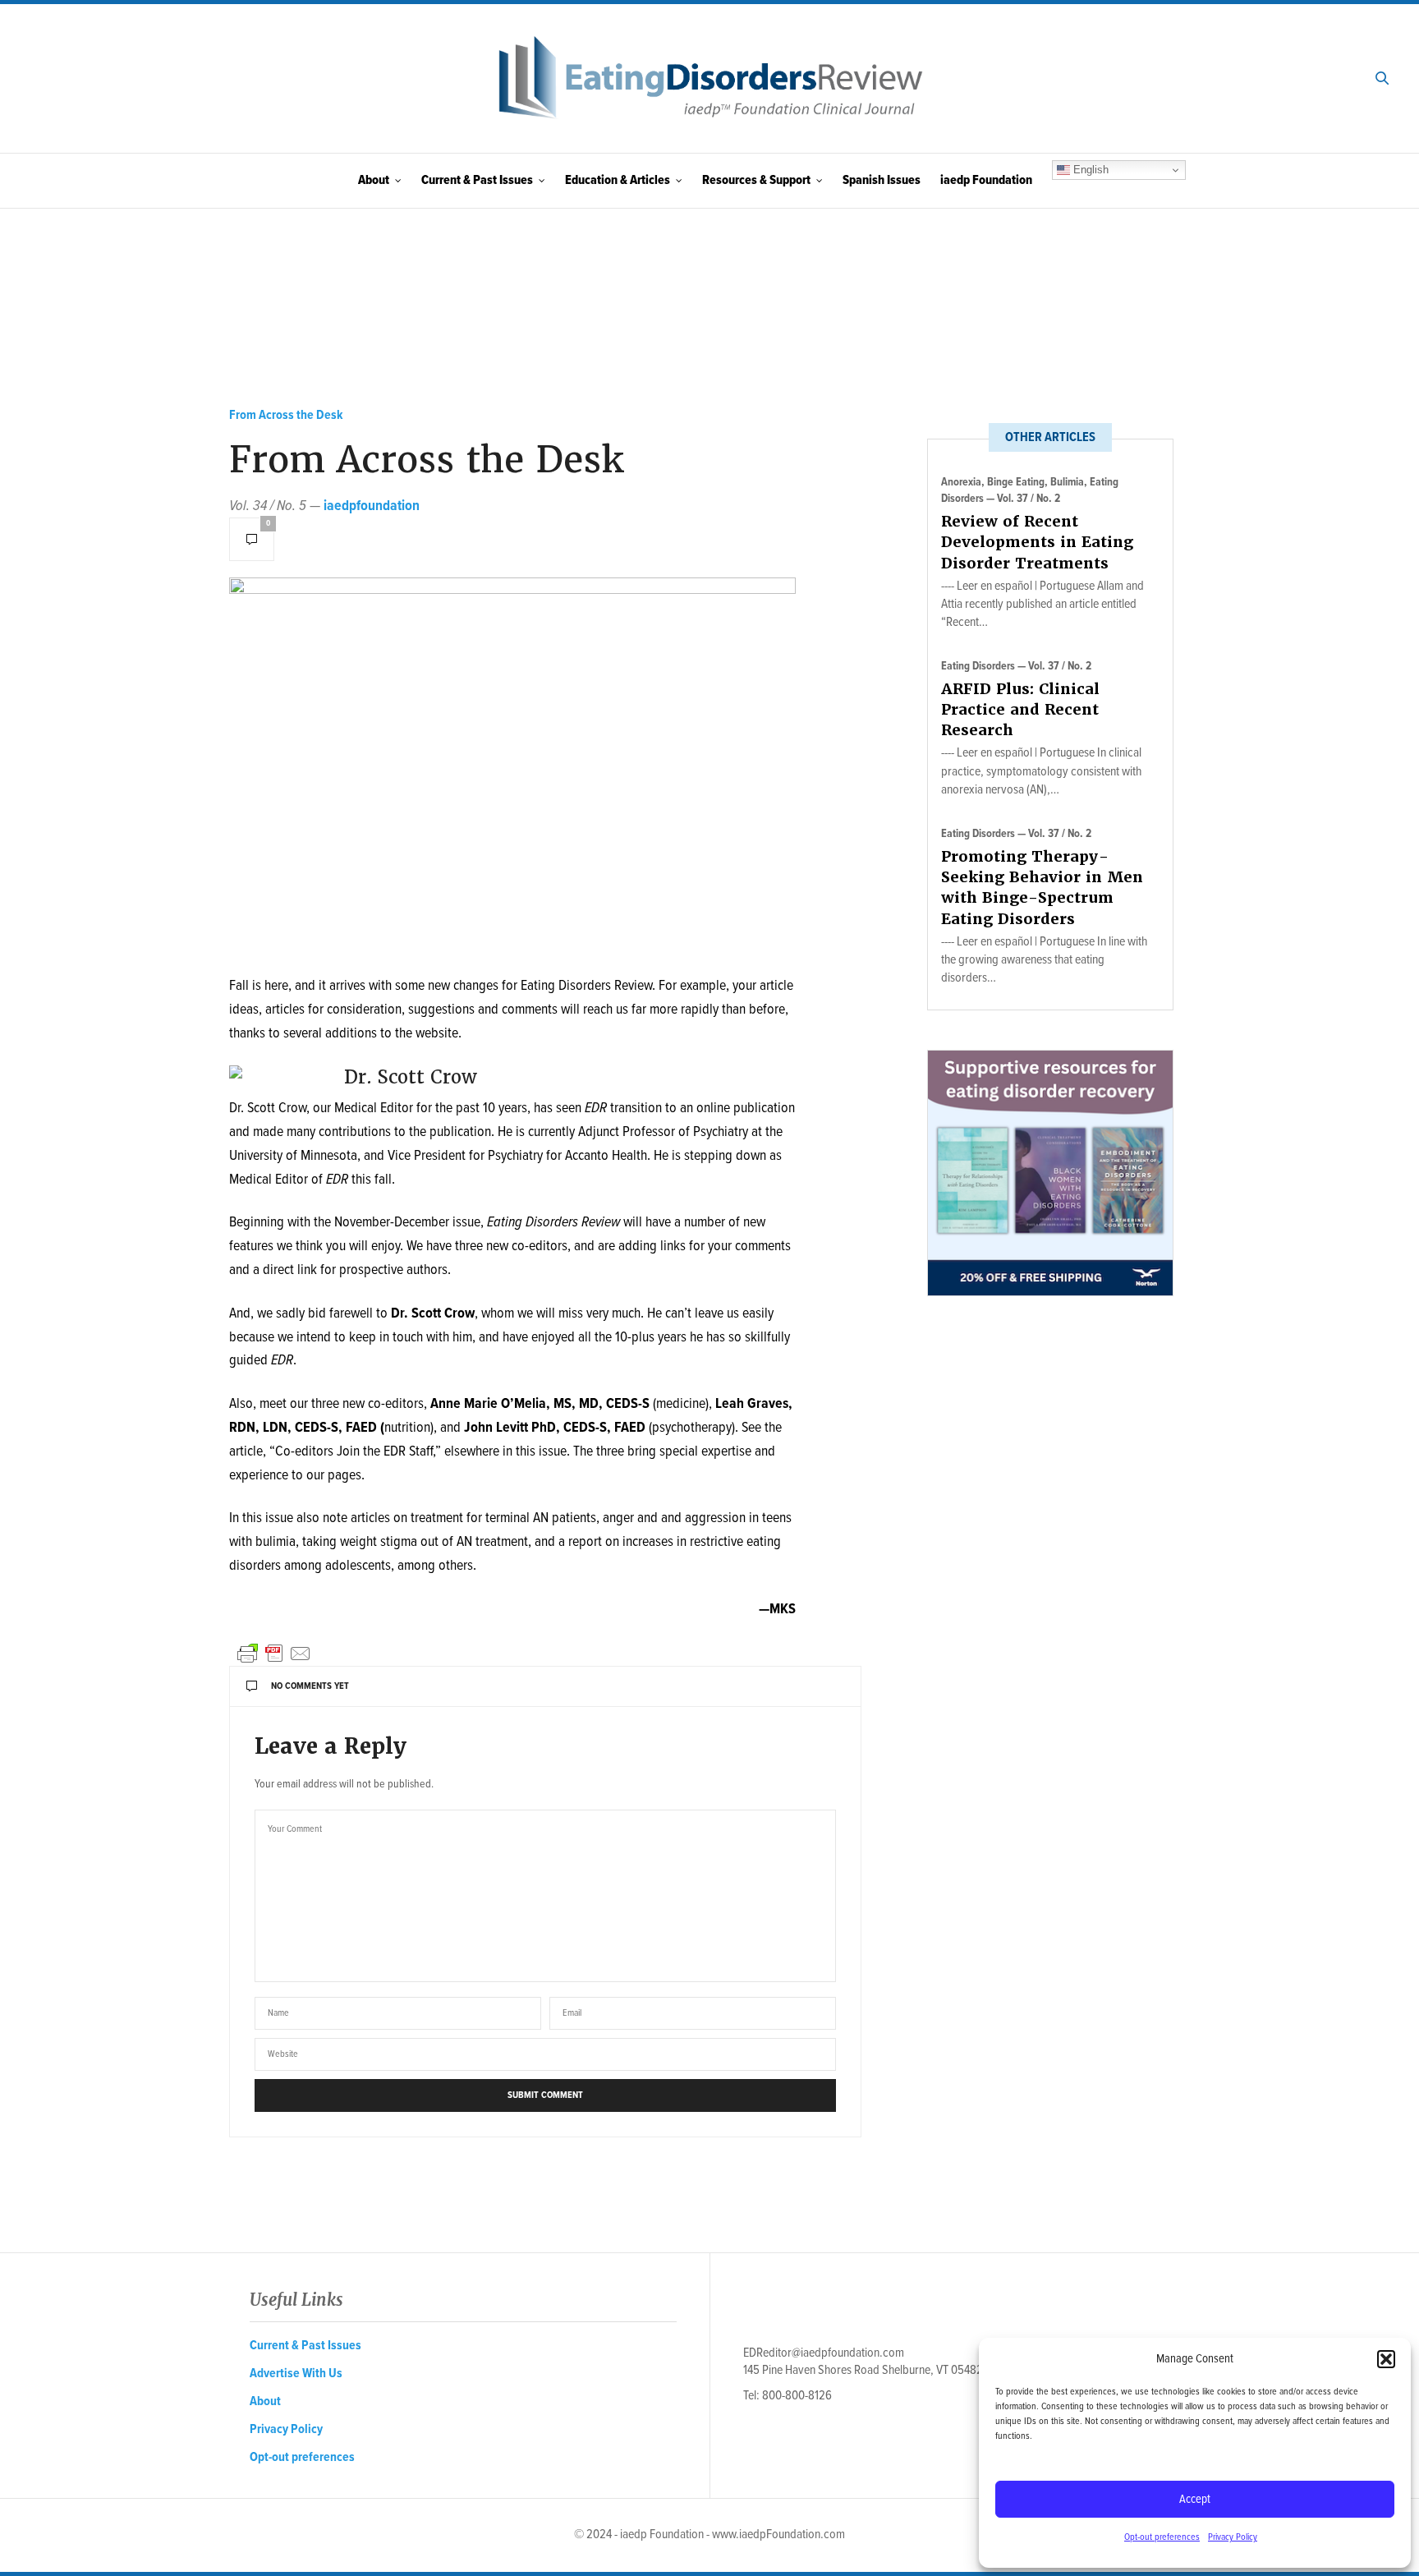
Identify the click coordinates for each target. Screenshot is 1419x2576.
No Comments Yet (310, 1686)
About (374, 180)
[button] (1386, 2359)
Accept (1195, 2500)
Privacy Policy (1233, 2537)
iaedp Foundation (986, 180)
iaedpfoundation (372, 506)
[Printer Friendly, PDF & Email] (274, 1654)
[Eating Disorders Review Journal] (709, 78)
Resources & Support (756, 180)
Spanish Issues (882, 180)
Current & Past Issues (477, 180)
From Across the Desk (286, 415)
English (1089, 170)
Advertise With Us (296, 2374)
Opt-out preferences (1162, 2537)
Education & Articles (618, 180)
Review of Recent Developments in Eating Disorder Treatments (1037, 542)
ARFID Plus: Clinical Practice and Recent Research (1020, 709)
